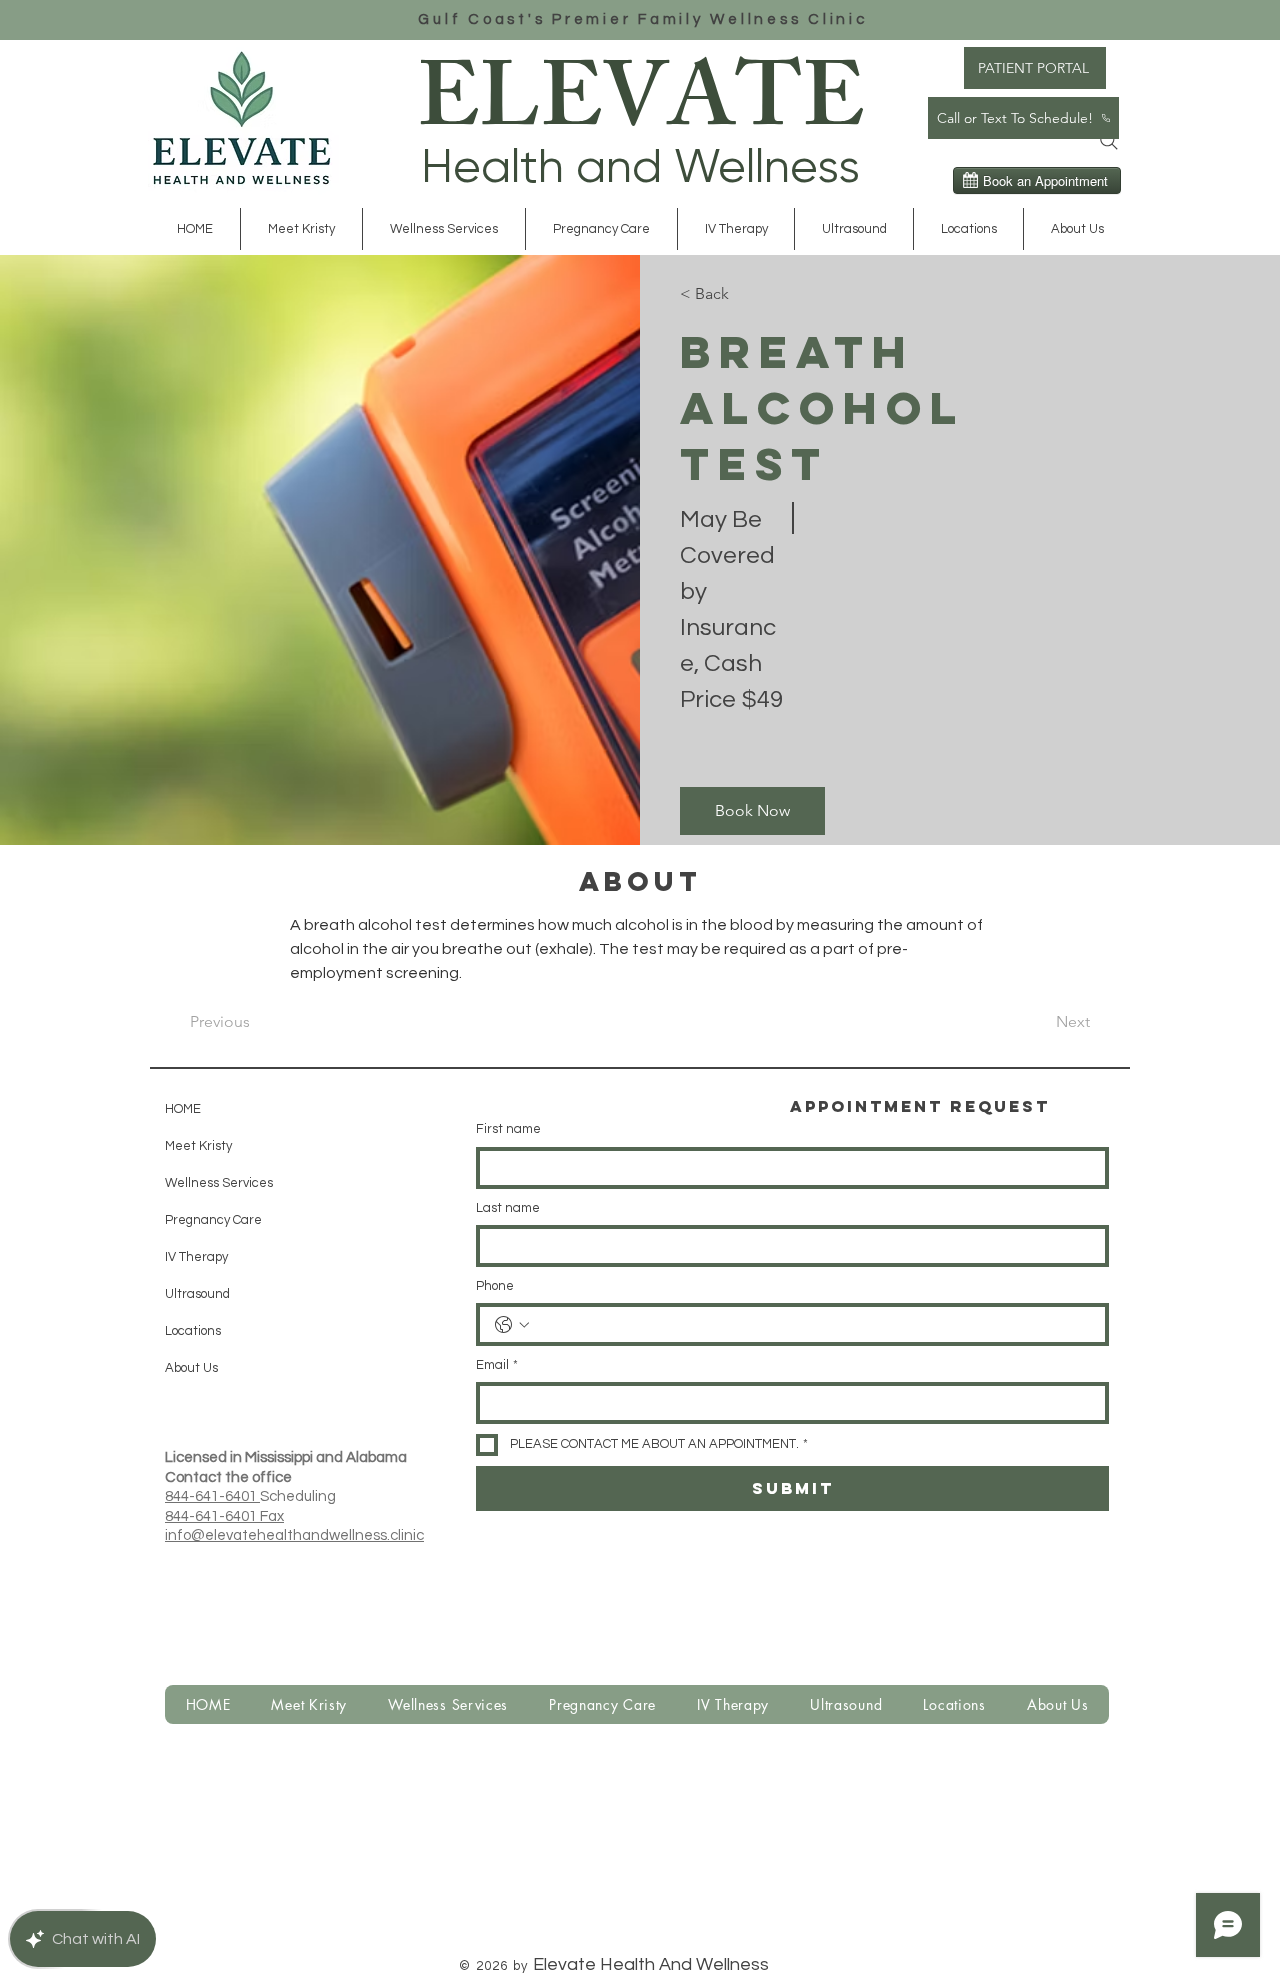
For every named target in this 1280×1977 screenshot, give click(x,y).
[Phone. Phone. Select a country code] (512, 1325)
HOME (183, 1109)
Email (497, 1365)
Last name (508, 1208)
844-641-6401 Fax (224, 1516)
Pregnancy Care (213, 1220)
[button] (444, 229)
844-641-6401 (212, 1496)
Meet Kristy (198, 1146)
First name (508, 1129)
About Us (191, 1368)
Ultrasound (197, 1294)
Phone (495, 1286)
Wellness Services (214, 1183)
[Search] (1109, 141)
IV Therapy (196, 1257)
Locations (193, 1331)
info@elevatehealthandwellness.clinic (294, 1535)
